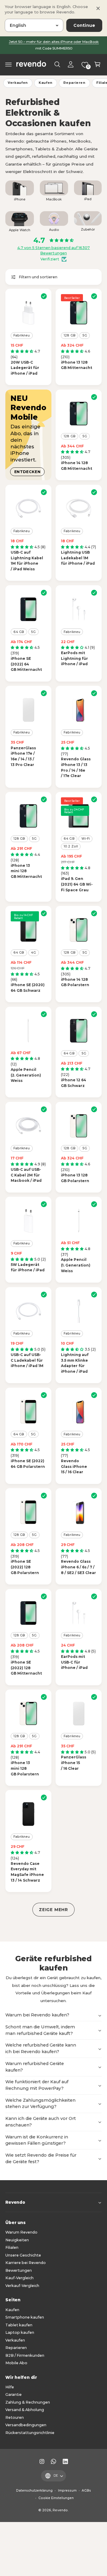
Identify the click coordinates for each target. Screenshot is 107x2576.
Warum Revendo (21, 2232)
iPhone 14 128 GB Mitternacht (77, 466)
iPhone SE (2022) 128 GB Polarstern (25, 1567)
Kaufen (46, 83)
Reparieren (74, 83)
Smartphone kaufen (25, 2317)
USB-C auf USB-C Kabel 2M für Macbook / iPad (26, 1175)
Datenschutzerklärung (34, 2491)
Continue (84, 25)
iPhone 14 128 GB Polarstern (75, 982)
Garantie (14, 2394)
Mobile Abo (16, 2363)
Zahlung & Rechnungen (28, 2402)
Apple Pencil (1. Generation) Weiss (76, 1265)
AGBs (86, 2491)
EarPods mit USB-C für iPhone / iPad (74, 1662)
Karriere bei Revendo (26, 2263)
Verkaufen (18, 83)
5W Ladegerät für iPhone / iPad (28, 1267)
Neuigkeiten (17, 2240)
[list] (53, 208)
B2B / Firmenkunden (25, 2355)
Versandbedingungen (26, 2425)
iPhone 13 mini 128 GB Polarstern (25, 1768)
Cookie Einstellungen (56, 2498)
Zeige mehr (53, 1910)
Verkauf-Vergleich (22, 2286)
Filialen (12, 2247)
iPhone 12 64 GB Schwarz (74, 1083)
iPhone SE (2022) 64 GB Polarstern (28, 1464)
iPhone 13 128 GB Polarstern (75, 1178)
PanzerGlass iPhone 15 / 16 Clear (74, 1763)
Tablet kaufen (19, 2325)
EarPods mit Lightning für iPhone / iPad (74, 658)
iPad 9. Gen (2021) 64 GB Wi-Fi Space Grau (77, 884)
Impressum (67, 2491)
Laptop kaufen (20, 2332)
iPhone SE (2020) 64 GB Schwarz (28, 988)
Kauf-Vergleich (19, 2278)
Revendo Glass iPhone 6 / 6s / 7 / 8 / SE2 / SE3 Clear (78, 1567)
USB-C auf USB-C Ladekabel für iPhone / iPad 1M (27, 1360)
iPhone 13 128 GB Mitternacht (77, 365)
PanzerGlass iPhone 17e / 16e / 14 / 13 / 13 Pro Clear (23, 756)
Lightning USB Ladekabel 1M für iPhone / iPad (78, 558)
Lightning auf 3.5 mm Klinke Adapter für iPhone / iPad (75, 1363)
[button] (9, 64)
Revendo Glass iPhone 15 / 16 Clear (74, 1466)
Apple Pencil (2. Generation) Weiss (26, 1075)
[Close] (98, 8)
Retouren (15, 2417)
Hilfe (10, 2387)
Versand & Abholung (25, 2410)
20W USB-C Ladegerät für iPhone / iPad (25, 368)
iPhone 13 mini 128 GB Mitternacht (26, 871)
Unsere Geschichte (23, 2255)
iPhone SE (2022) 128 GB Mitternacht (26, 1668)
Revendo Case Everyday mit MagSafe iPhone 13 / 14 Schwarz (27, 1872)
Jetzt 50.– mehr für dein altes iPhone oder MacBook (54, 42)
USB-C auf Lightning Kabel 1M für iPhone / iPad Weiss (27, 561)
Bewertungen (19, 2270)
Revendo (60, 2510)
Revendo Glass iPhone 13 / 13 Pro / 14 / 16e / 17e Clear (76, 767)
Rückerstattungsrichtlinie (30, 2433)
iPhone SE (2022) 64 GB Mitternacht (26, 664)
